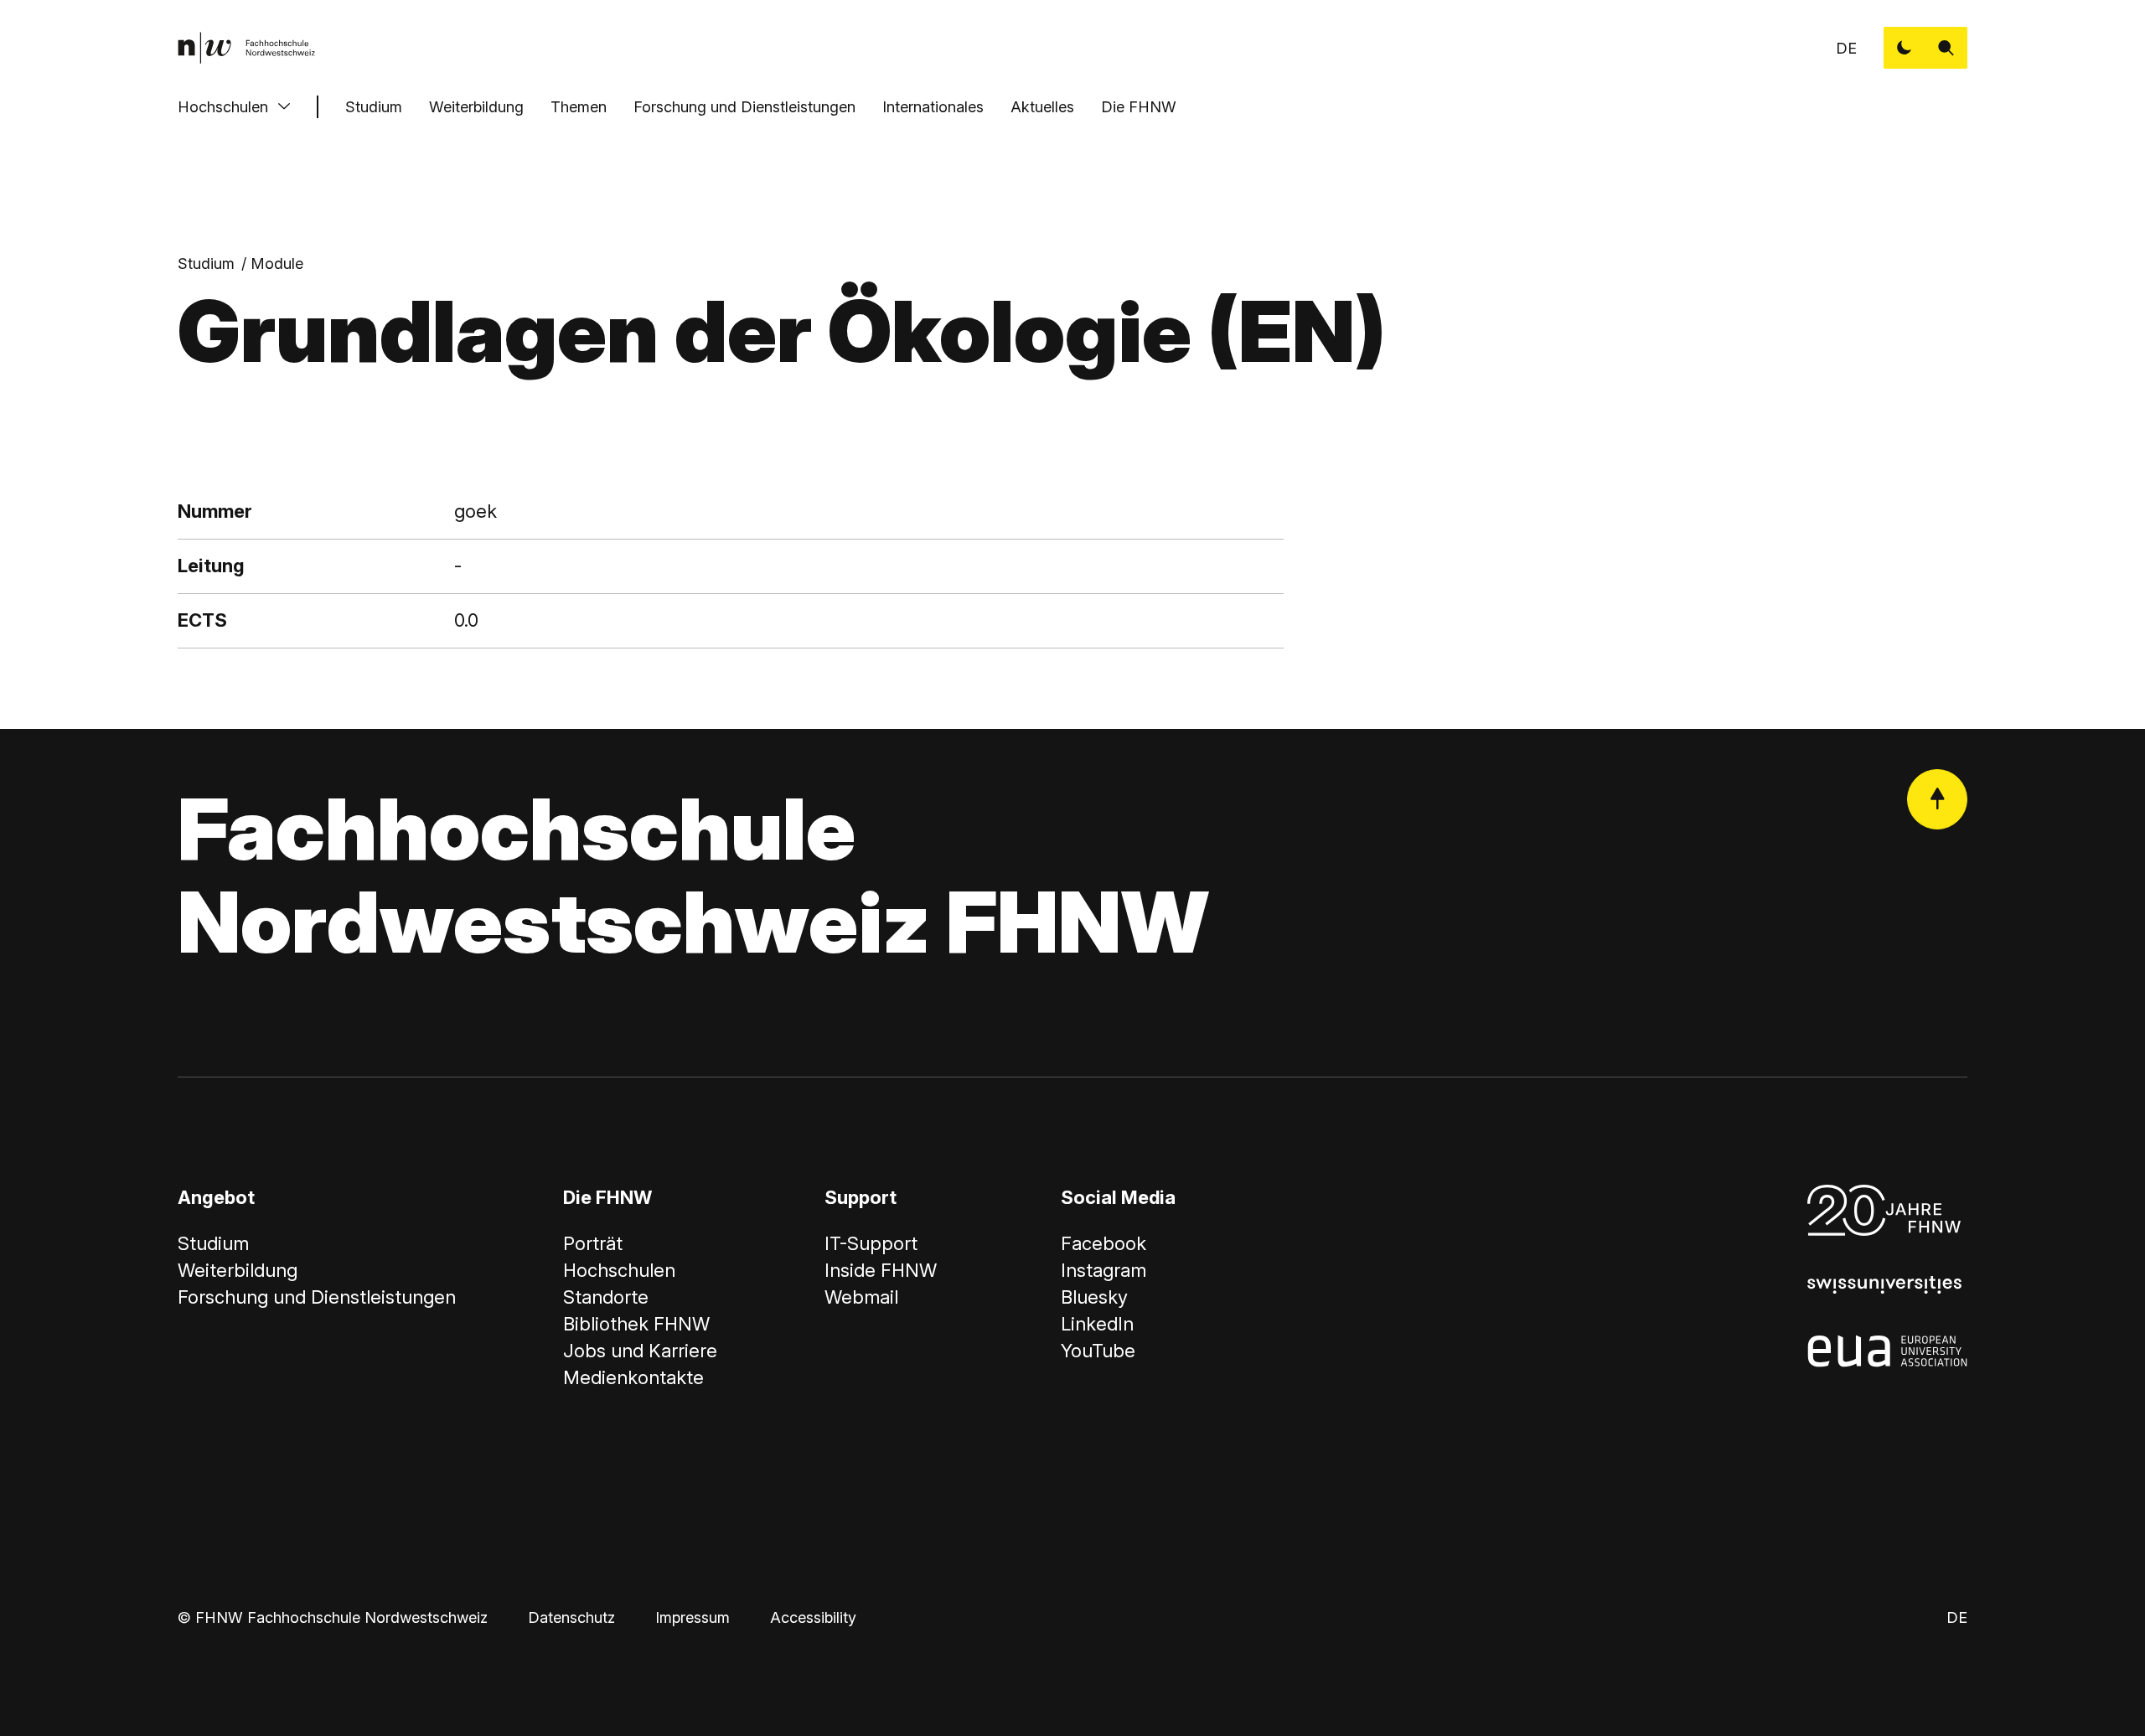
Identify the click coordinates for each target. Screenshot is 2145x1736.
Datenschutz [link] (571, 1617)
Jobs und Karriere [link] (640, 1351)
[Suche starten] (1946, 48)
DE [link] (1846, 48)
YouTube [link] (1098, 1351)
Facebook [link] (1104, 1243)
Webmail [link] (861, 1297)
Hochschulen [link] (619, 1270)
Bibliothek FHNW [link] (636, 1324)
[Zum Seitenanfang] (1937, 799)
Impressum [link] (693, 1617)
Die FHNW (1139, 107)
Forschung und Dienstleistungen (744, 107)
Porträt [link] (593, 1243)
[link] (246, 48)
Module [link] (277, 263)
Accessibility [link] (813, 1617)
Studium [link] (206, 263)
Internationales (933, 107)
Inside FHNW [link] (881, 1270)
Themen (579, 107)
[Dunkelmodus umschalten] (1905, 48)
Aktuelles (1042, 107)
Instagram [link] (1104, 1270)
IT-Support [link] (871, 1243)
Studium (374, 107)
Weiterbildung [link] (238, 1270)
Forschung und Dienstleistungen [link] (317, 1297)
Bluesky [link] (1094, 1297)
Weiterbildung (476, 107)
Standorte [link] (606, 1297)
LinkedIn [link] (1097, 1324)
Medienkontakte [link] (633, 1377)
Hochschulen (223, 107)
